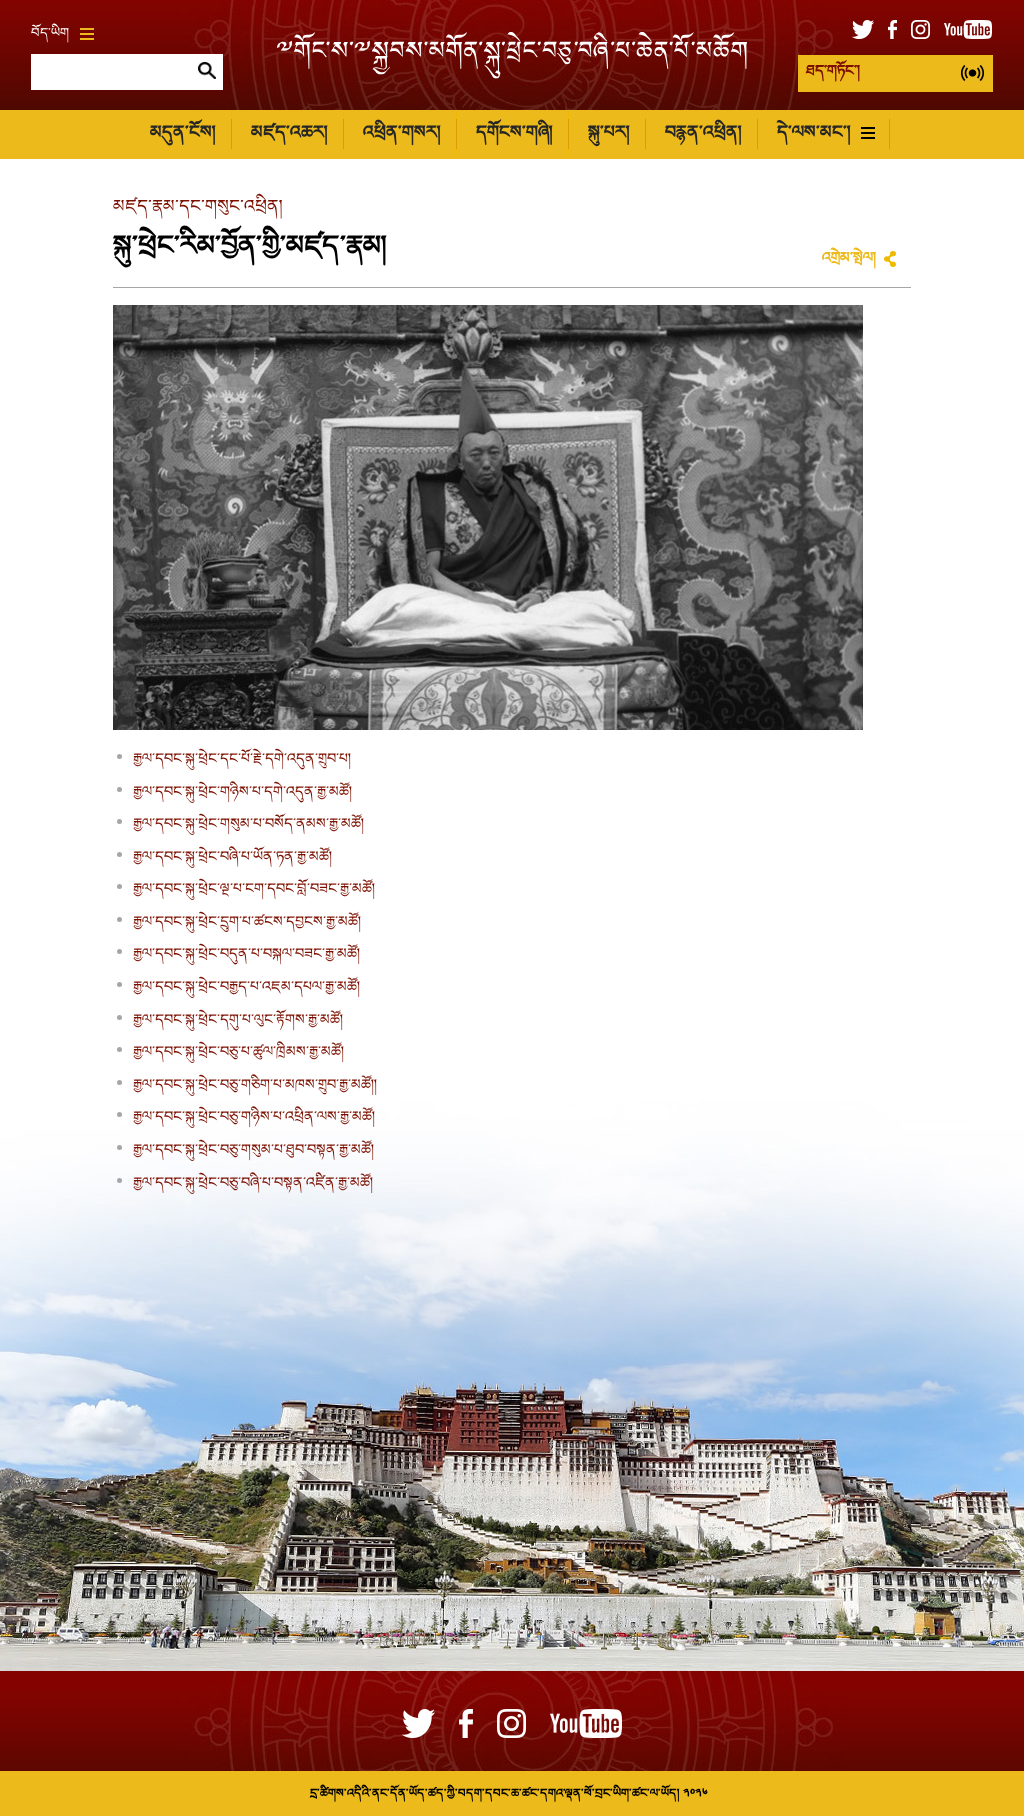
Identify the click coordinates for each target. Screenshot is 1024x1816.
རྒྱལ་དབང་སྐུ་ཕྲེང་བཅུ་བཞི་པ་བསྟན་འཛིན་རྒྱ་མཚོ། (253, 1184)
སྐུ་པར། (608, 133)
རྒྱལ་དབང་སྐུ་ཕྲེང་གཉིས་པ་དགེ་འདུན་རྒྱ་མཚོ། (242, 793)
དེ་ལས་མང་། (813, 133)
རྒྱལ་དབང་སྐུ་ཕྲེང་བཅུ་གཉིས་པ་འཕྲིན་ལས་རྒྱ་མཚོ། (254, 1118)
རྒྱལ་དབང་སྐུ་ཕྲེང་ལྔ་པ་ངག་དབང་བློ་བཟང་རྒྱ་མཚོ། (254, 890)
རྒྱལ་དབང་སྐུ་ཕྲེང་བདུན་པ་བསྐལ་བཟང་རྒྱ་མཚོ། (246, 955)
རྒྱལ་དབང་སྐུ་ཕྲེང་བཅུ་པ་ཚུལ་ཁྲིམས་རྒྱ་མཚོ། (238, 1053)
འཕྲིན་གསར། (401, 133)
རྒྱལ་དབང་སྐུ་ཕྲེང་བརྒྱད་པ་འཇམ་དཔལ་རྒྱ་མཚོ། (246, 988)
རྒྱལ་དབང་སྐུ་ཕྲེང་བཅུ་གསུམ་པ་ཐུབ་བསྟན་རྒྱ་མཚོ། (253, 1151)
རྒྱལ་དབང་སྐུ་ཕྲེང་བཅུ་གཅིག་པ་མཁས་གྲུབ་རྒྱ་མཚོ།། (255, 1086)
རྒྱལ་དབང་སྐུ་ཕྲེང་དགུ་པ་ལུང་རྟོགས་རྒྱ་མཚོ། (238, 1021)
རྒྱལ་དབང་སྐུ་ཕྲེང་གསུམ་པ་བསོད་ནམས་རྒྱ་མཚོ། (248, 825)
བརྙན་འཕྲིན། (703, 133)
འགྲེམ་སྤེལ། (849, 259)
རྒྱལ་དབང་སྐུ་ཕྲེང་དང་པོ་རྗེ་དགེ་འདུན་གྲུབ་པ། (242, 760)
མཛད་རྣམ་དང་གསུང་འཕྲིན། (197, 207)
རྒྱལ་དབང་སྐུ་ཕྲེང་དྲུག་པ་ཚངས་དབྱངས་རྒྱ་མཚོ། (247, 923)
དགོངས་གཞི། (514, 133)
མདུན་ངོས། (182, 133)
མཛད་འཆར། (289, 133)
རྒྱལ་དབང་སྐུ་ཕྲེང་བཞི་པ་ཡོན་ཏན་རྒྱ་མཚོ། (232, 858)
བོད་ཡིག (50, 34)
